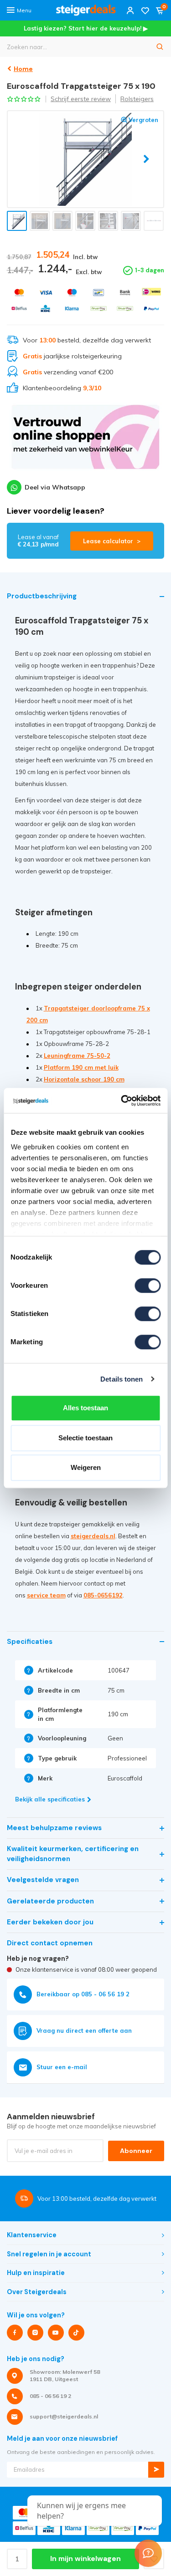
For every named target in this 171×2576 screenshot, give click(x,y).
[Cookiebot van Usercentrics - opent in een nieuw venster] (122, 1101)
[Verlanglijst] (145, 10)
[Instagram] (35, 2333)
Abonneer (136, 2151)
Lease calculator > (112, 541)
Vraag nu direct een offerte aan (84, 2030)
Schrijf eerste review (81, 99)
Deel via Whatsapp (55, 487)
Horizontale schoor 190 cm (84, 1079)
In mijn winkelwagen (85, 2559)
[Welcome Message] (148, 2553)
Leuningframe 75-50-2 (77, 1056)
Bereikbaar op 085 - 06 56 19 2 (83, 1994)
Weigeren (86, 1467)
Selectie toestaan (85, 1438)
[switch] (148, 1285)
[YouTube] (56, 2333)
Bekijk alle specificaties (50, 1799)
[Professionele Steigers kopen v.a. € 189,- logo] (86, 10)
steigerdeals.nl (93, 1536)
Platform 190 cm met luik (81, 1067)
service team (46, 1595)
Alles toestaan (85, 1408)
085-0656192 (103, 1595)
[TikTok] (76, 2333)
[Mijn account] (130, 10)
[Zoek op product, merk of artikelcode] (160, 47)
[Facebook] (15, 2333)
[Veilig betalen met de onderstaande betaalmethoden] (19, 293)
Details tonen (122, 1379)
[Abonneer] (156, 2470)
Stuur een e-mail (62, 2067)
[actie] (85, 441)
